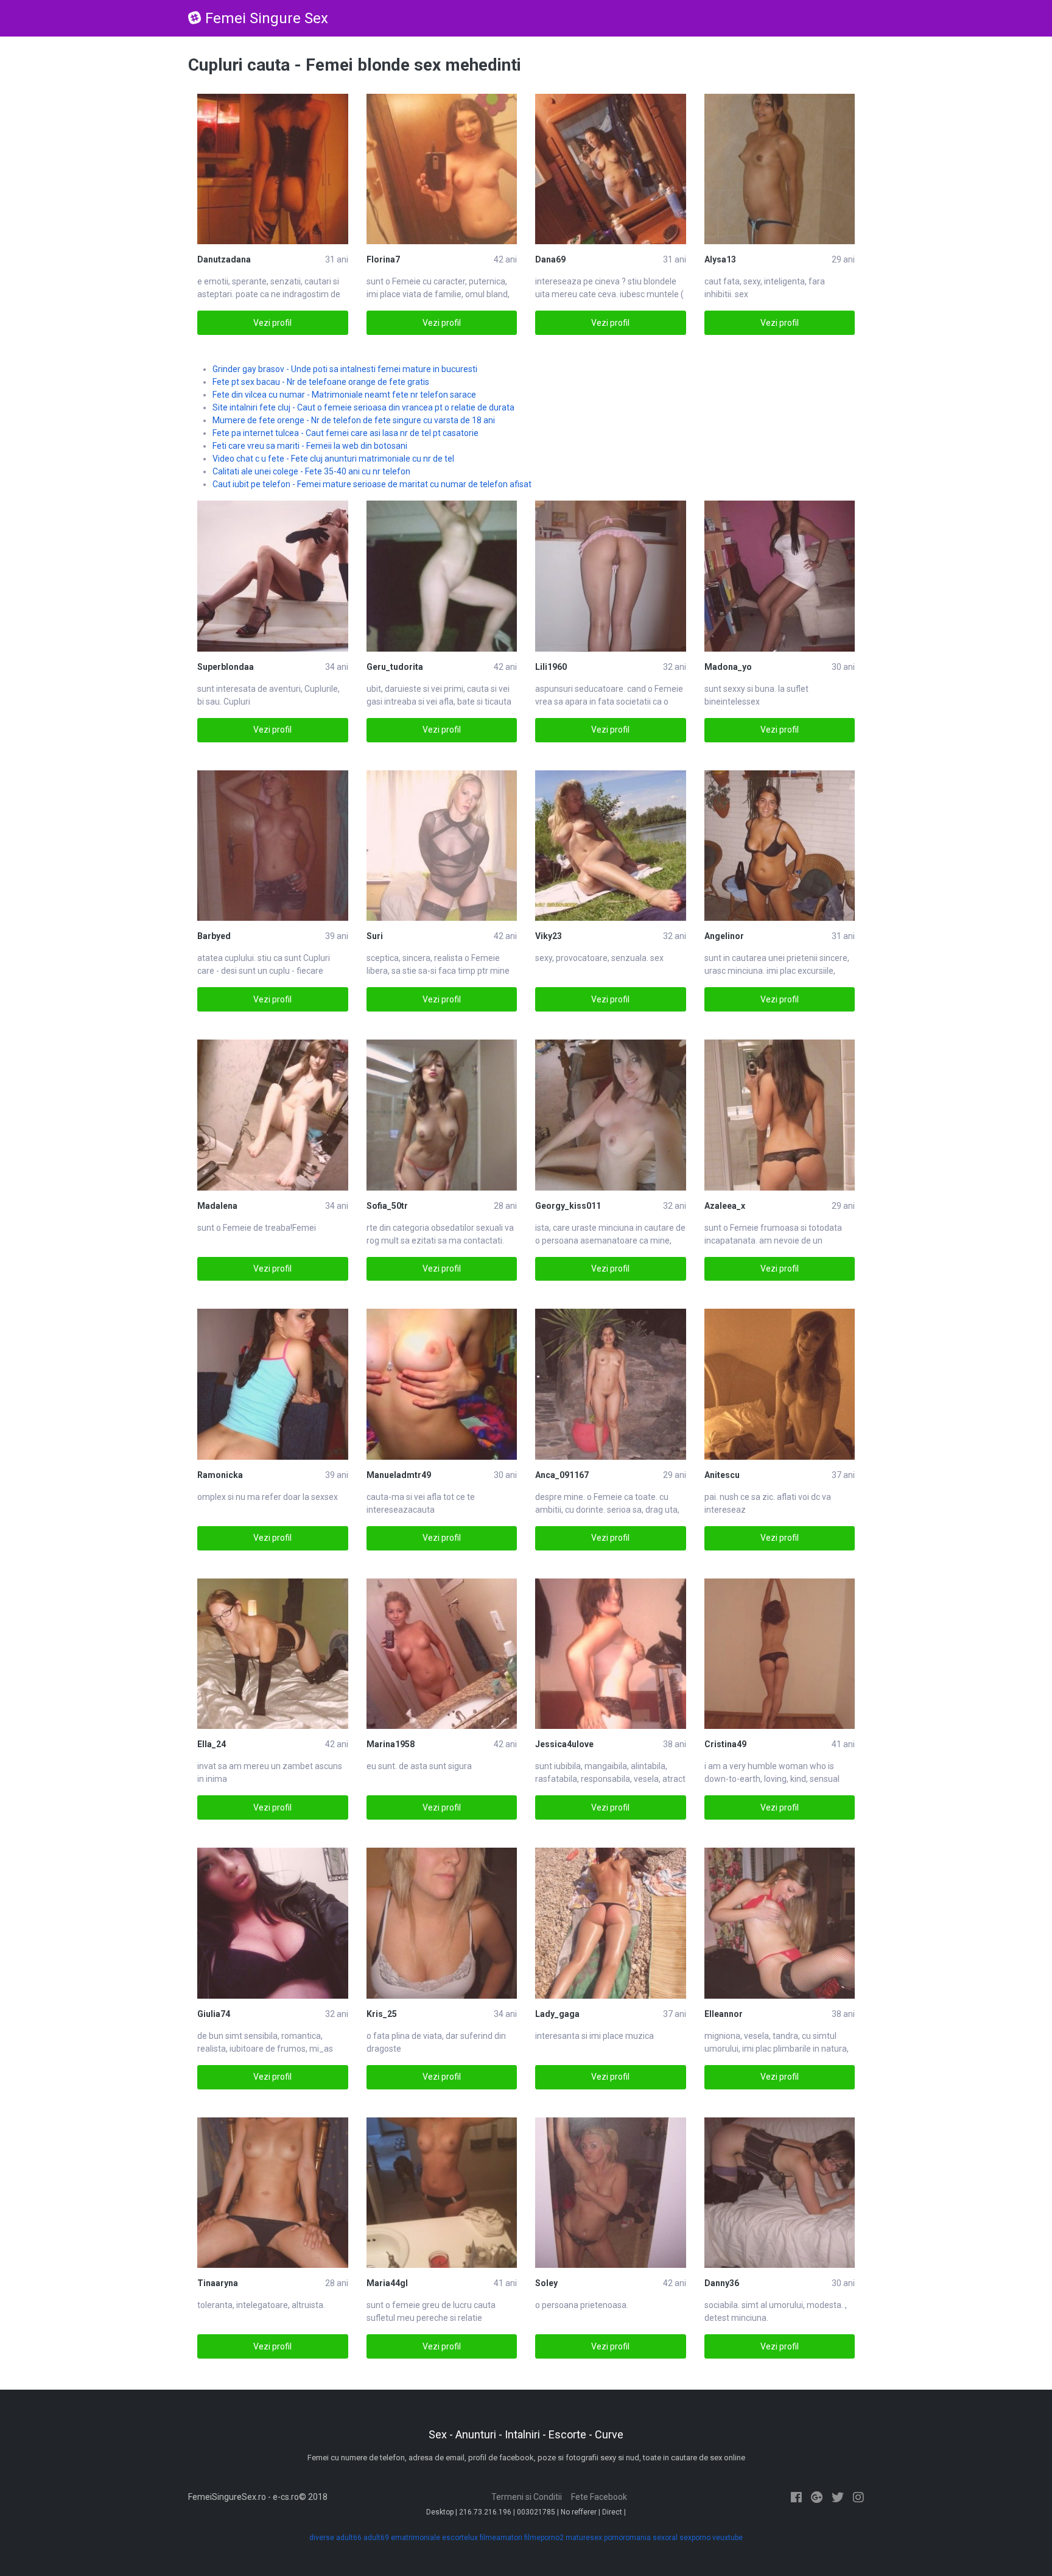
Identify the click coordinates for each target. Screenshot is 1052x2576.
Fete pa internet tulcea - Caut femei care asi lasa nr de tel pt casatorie (345, 433)
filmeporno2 (544, 2538)
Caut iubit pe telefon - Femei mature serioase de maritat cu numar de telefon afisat (372, 484)
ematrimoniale (416, 2538)
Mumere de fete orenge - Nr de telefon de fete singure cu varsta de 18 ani (354, 420)
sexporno (695, 2538)
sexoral (665, 2538)
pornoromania (627, 2538)
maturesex (584, 2538)
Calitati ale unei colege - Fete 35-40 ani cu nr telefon (311, 471)
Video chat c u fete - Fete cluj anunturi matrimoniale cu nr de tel (333, 459)
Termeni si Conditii (527, 2497)
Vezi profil (272, 323)
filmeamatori (501, 2538)
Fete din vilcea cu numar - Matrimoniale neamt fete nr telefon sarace (344, 395)
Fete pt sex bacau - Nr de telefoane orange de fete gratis (321, 382)
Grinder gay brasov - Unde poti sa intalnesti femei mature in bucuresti (345, 369)
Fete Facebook (599, 2497)
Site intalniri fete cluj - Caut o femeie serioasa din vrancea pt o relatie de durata (363, 407)
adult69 (376, 2538)
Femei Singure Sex (267, 18)
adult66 (349, 2538)
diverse (322, 2538)
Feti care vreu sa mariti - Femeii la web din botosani (310, 446)
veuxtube (728, 2538)
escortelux (460, 2538)
